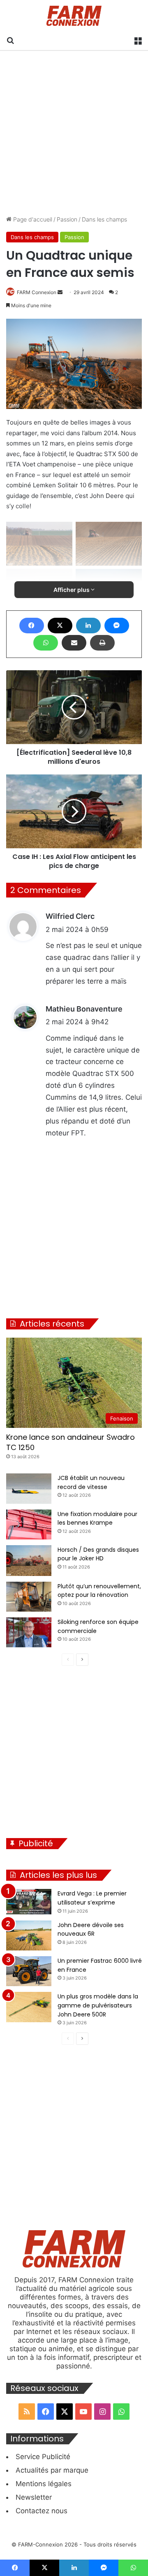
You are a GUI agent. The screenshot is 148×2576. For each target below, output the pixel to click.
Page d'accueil (32, 219)
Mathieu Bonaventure (84, 1009)
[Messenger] (117, 626)
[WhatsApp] (46, 643)
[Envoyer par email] (74, 643)
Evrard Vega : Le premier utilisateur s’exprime (92, 1898)
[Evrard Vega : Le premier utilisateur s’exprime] (29, 1902)
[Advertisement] (74, 133)
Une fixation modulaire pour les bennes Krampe (97, 1519)
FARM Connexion (37, 292)
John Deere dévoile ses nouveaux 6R (91, 1930)
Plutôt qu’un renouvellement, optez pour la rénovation (99, 1591)
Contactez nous (42, 2511)
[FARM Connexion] (74, 16)
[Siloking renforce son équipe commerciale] (29, 1632)
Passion (67, 219)
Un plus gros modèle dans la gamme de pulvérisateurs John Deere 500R (98, 2005)
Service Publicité (43, 2457)
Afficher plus (72, 590)
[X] (60, 626)
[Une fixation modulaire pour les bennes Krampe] (29, 1524)
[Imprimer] (102, 643)
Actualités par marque (52, 2470)
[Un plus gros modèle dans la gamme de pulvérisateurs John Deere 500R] (29, 2007)
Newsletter (34, 2497)
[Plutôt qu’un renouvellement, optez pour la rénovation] (29, 1597)
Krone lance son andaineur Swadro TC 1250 (71, 1442)
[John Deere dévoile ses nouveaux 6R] (29, 1935)
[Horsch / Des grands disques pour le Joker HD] (29, 1561)
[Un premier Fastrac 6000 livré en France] (29, 1971)
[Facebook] (32, 626)
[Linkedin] (88, 626)
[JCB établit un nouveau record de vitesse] (29, 1488)
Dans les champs (104, 219)
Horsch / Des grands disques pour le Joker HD (98, 1554)
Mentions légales (44, 2484)
